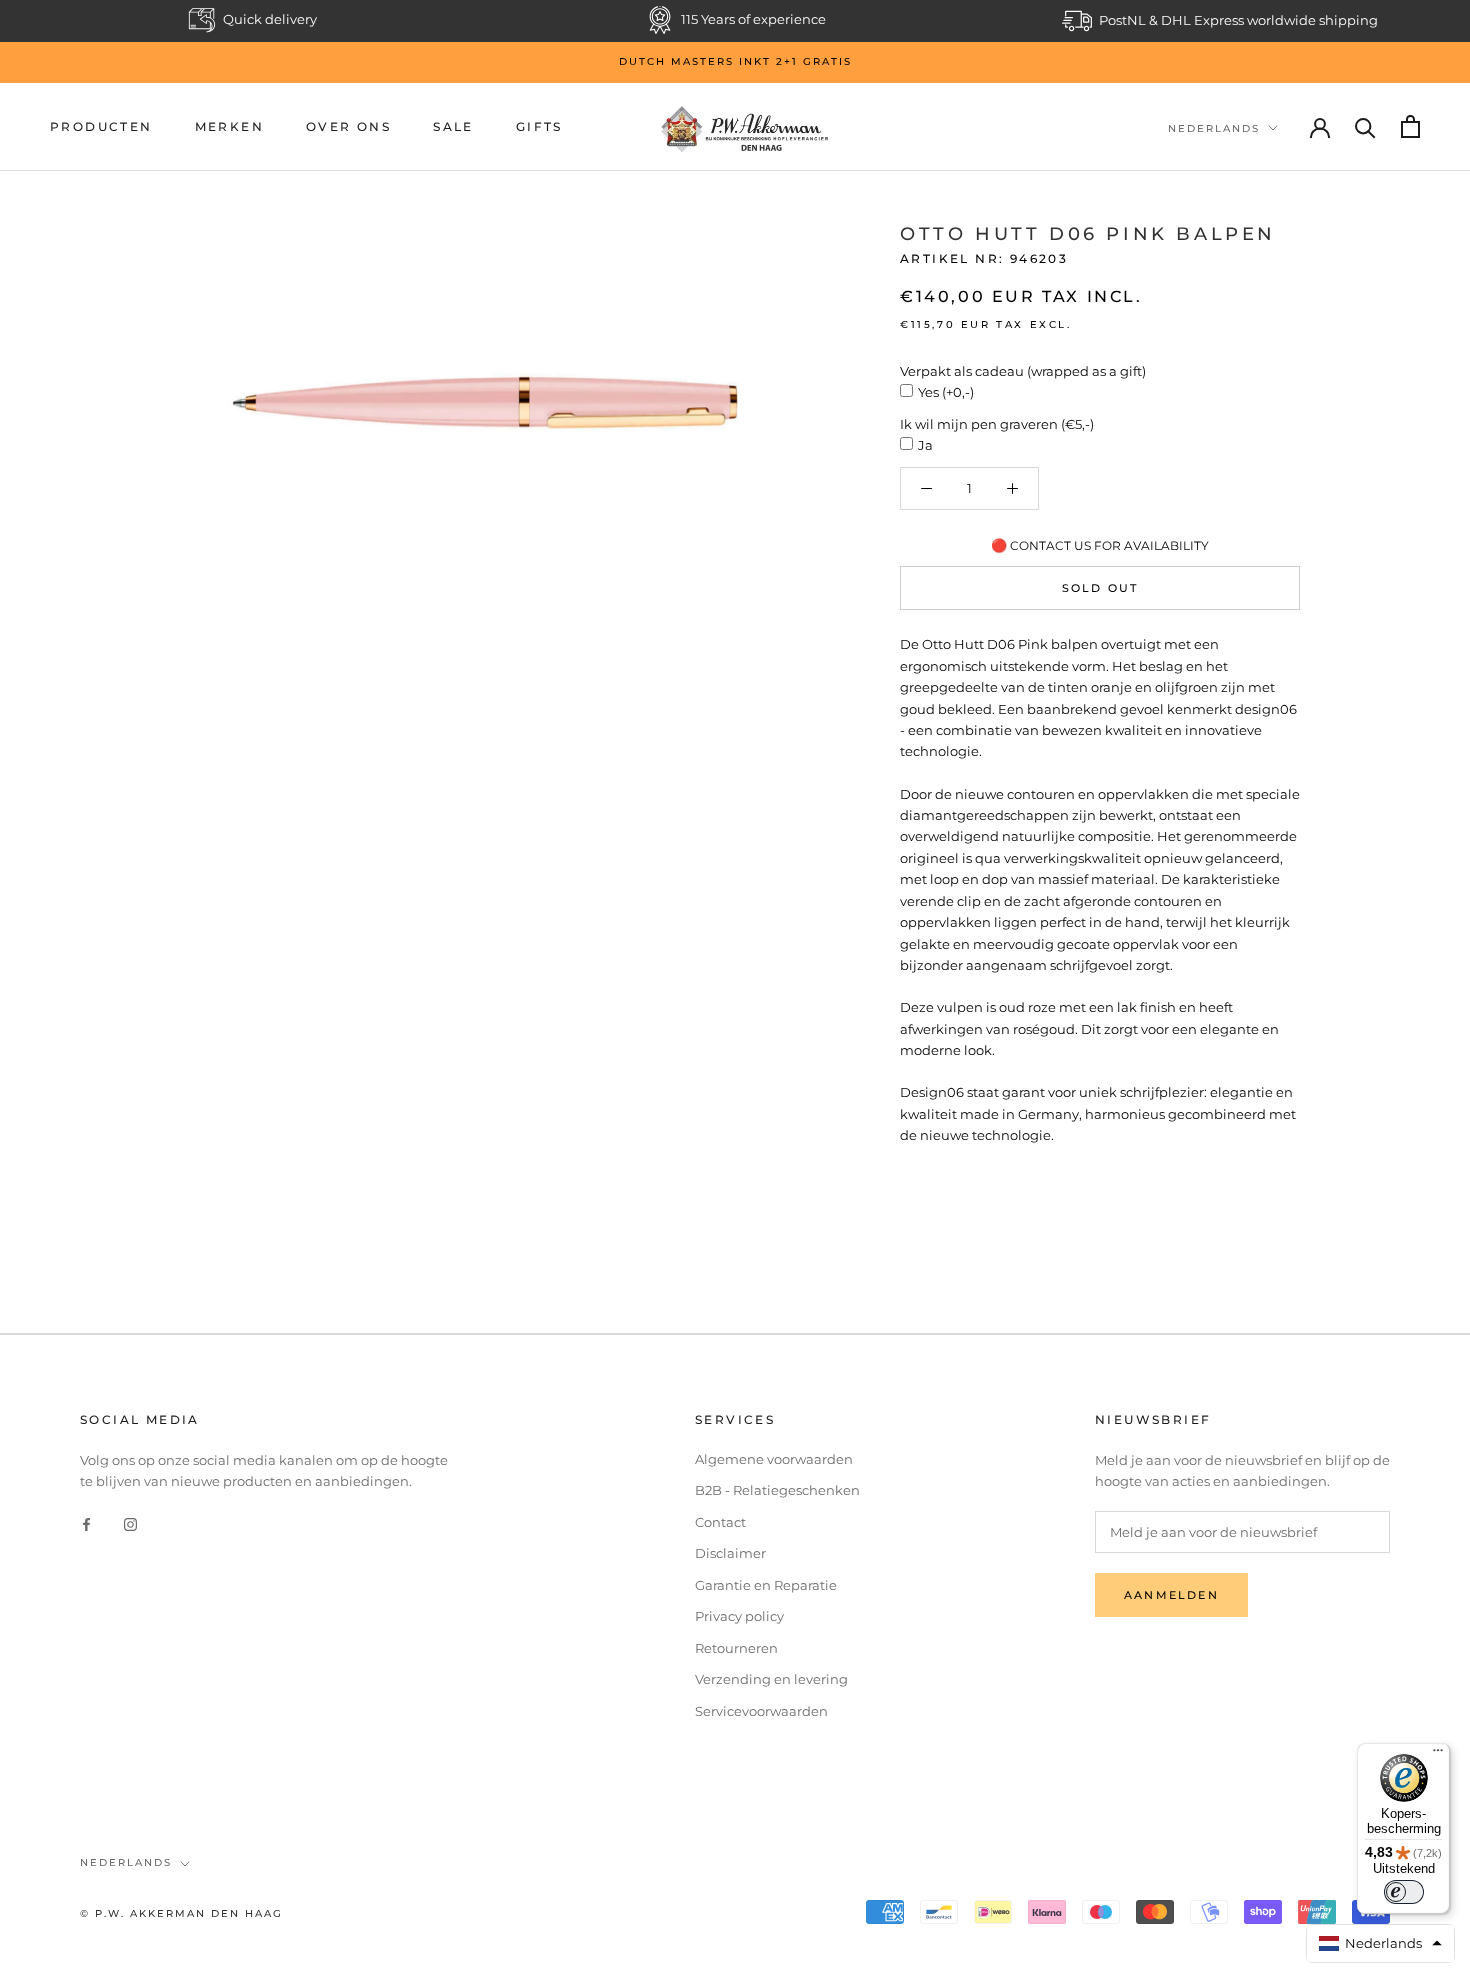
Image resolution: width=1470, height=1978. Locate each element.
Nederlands (1214, 127)
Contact (720, 1522)
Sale (453, 126)
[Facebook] (86, 1523)
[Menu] (1438, 1755)
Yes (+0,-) (946, 393)
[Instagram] (130, 1523)
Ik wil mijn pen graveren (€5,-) (997, 424)
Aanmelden (1171, 1595)
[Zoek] (1365, 126)
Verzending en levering (771, 1679)
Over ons (348, 126)
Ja (925, 446)
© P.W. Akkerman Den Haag (181, 1913)
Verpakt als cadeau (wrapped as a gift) (1023, 371)
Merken (229, 126)
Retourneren (736, 1648)
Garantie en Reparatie (766, 1585)
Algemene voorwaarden (774, 1459)
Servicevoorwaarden (761, 1711)
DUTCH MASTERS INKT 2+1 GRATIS (735, 61)
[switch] (1404, 1892)
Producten (101, 126)
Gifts (539, 126)
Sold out (1100, 589)
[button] (1381, 1943)
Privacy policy (739, 1616)
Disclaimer (730, 1553)
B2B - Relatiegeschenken (777, 1490)
